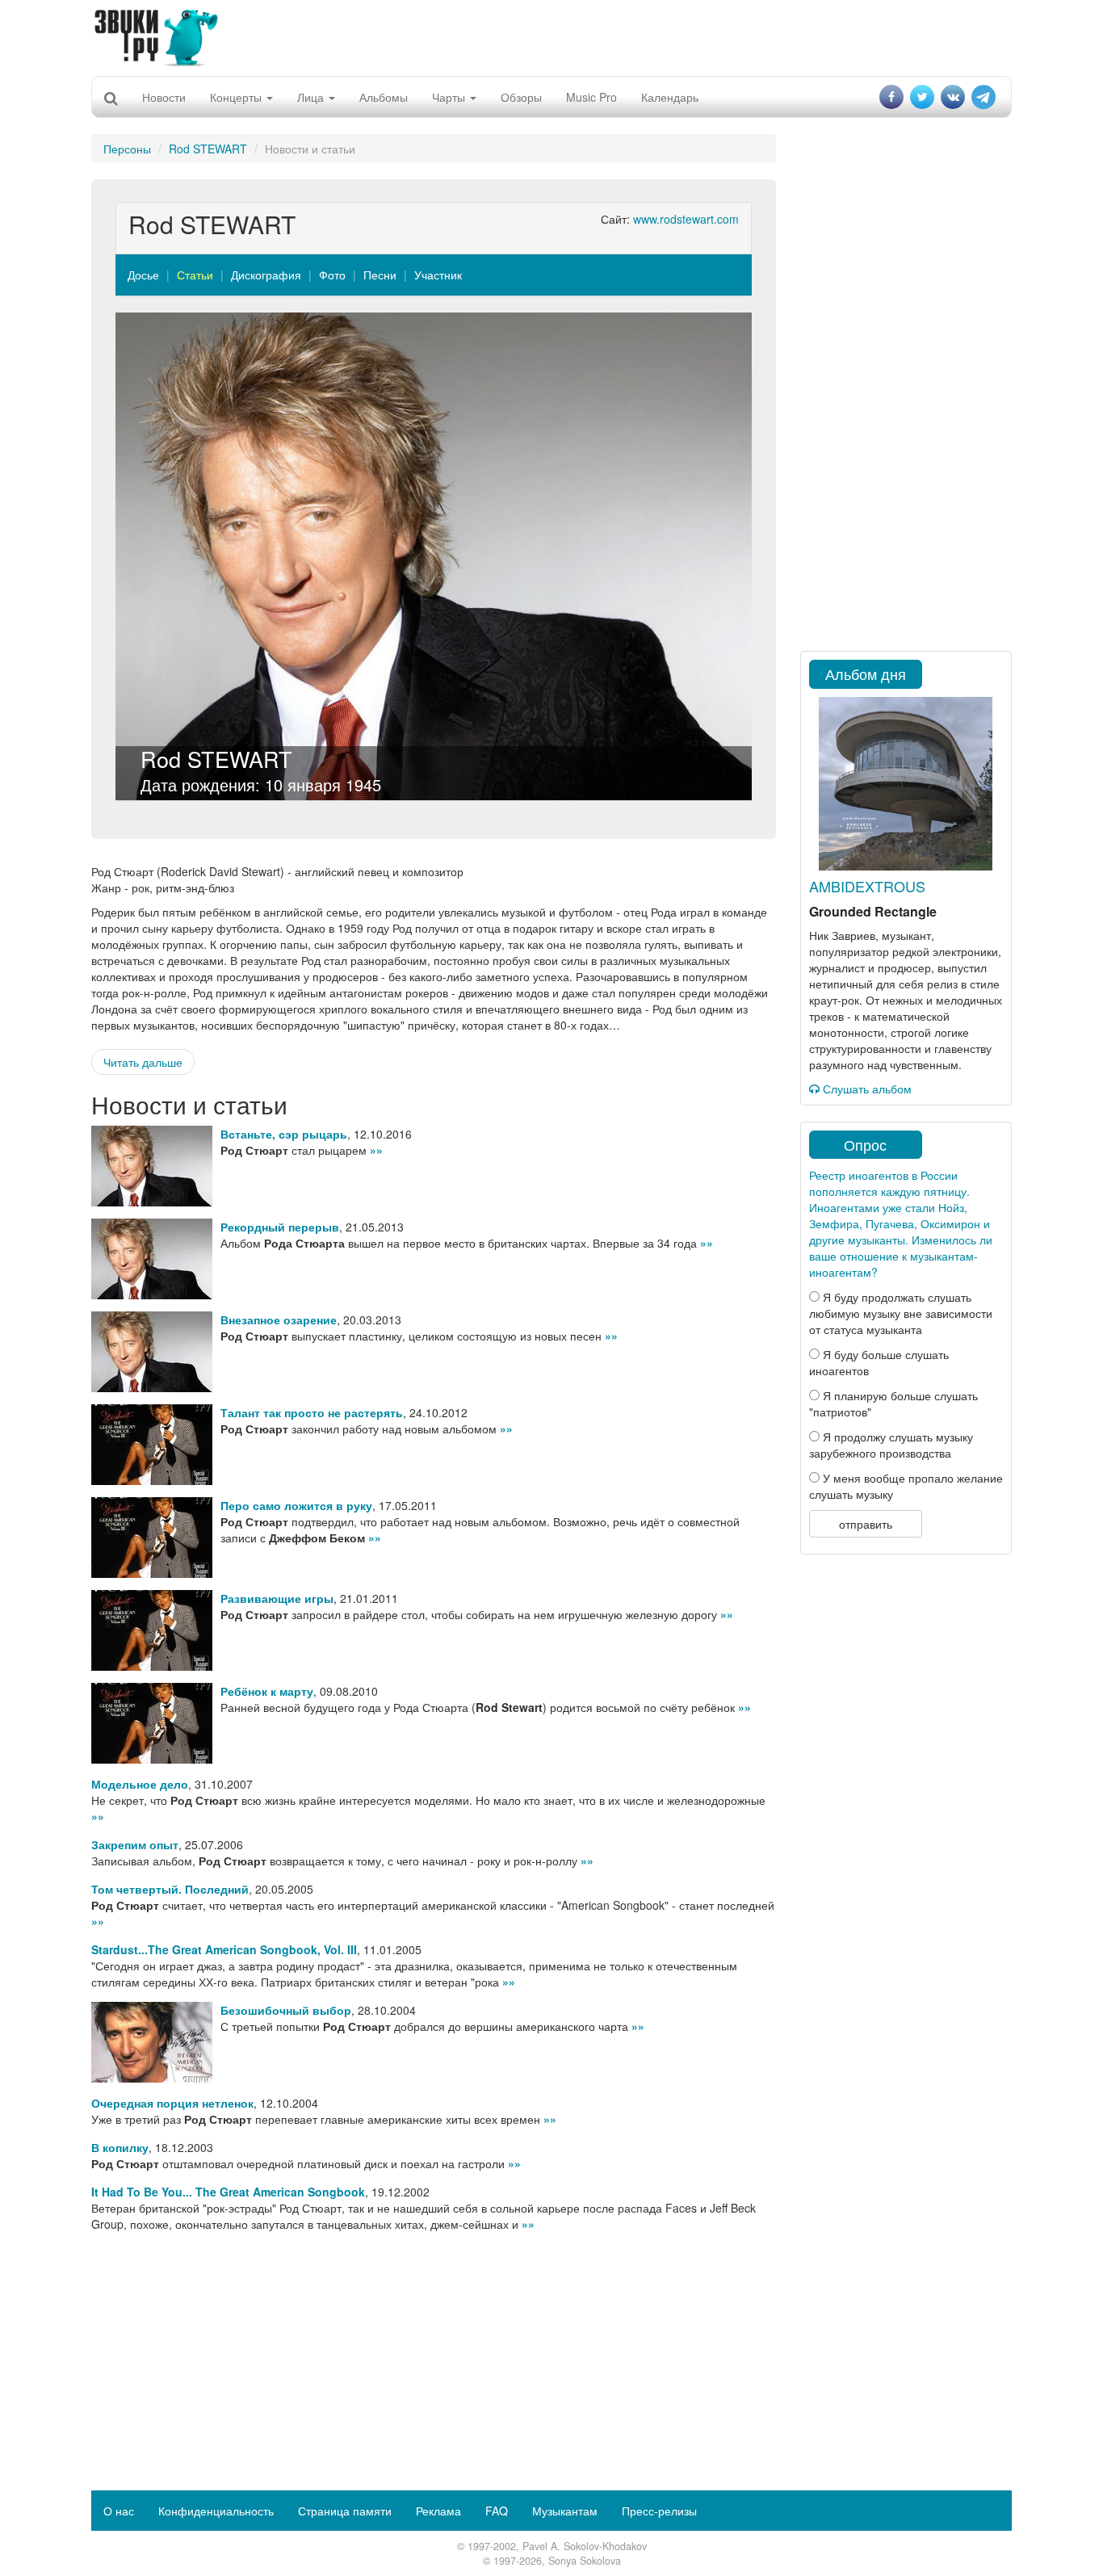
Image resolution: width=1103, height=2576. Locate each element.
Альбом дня (866, 673)
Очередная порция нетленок (172, 2103)
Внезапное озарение (279, 1319)
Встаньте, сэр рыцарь (284, 1134)
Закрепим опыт (135, 1844)
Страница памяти (345, 2511)
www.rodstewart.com (686, 219)
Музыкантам (565, 2511)
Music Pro (591, 97)
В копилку (120, 2147)
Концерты (237, 97)
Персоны (127, 149)
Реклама (438, 2511)
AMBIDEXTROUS (867, 886)
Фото (332, 275)
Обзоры (521, 97)
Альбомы (384, 97)
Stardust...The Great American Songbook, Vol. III (224, 1949)
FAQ (497, 2511)
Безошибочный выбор (286, 2010)
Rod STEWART (208, 149)
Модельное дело (140, 1784)
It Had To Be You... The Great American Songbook (228, 2192)
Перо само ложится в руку (296, 1505)
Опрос (865, 1144)
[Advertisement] (551, 36)
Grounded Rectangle (873, 911)
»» (376, 1150)
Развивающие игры (277, 1598)
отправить (866, 1524)
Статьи (195, 275)
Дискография (266, 275)
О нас (119, 2511)
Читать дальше (143, 1062)
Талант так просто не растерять (312, 1412)
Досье (143, 275)
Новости (164, 97)
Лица (312, 97)
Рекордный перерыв (280, 1227)
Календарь (670, 97)
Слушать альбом (866, 1089)
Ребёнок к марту (267, 1691)
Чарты (450, 97)
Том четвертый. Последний (170, 1889)
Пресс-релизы (659, 2511)
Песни (380, 275)
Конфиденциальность (216, 2511)
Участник (438, 275)
